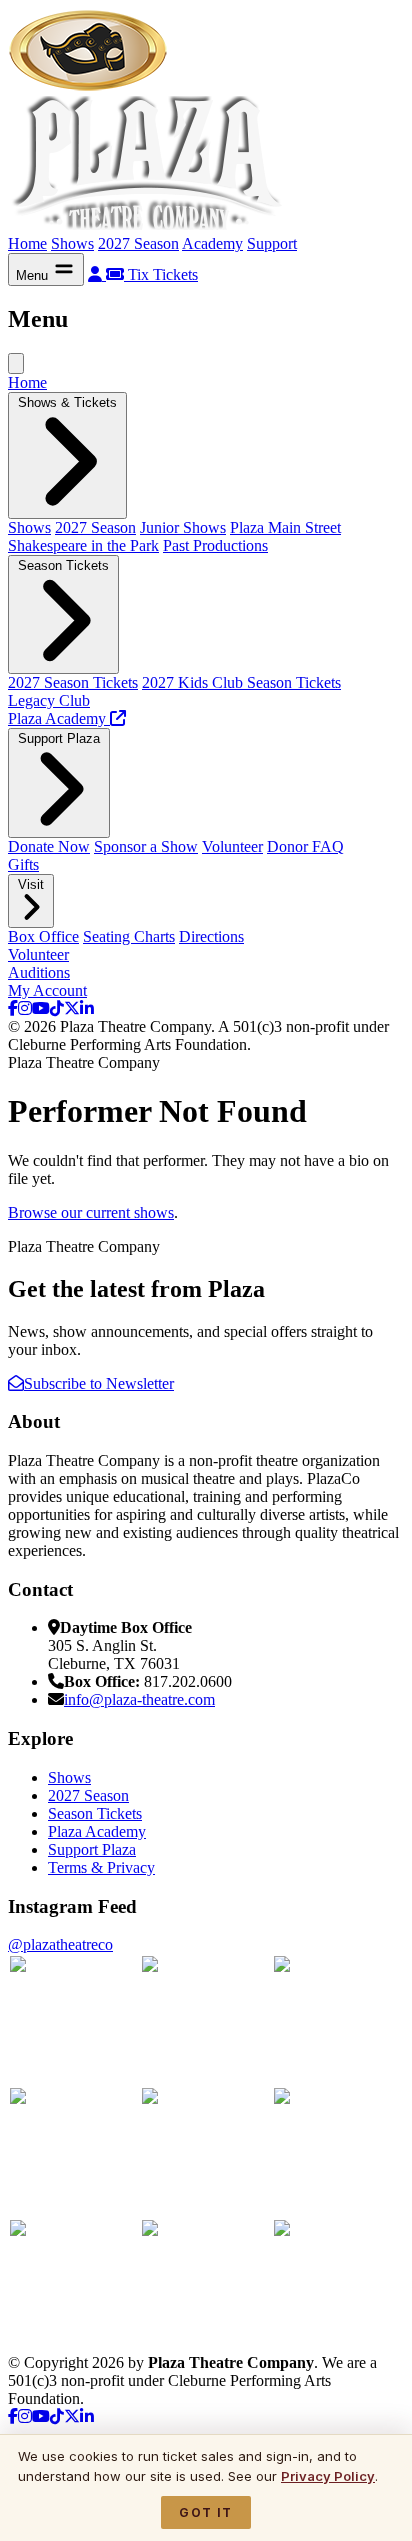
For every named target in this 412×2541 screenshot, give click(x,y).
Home (27, 243)
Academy (212, 243)
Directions (211, 936)
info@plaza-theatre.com (139, 1699)
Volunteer (232, 846)
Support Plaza (92, 1849)
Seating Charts (129, 936)
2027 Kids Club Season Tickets (241, 682)
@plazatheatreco (60, 1944)
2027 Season (138, 243)
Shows (72, 243)
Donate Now (49, 846)
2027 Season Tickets (73, 682)
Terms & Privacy (101, 1867)
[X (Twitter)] (72, 1008)
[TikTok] (57, 1008)
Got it (205, 2512)
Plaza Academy (97, 1831)
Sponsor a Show (146, 846)
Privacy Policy (328, 2476)
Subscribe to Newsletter (99, 1383)
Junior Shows (183, 527)
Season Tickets (95, 1813)
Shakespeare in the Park (83, 545)
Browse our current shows (91, 1212)
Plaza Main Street (285, 527)
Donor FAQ (305, 846)
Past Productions (215, 545)
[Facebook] (13, 1008)
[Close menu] (16, 363)
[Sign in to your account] (97, 274)
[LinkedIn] (87, 1008)
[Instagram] (25, 1008)
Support (272, 243)
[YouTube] (41, 1008)
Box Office (43, 936)
